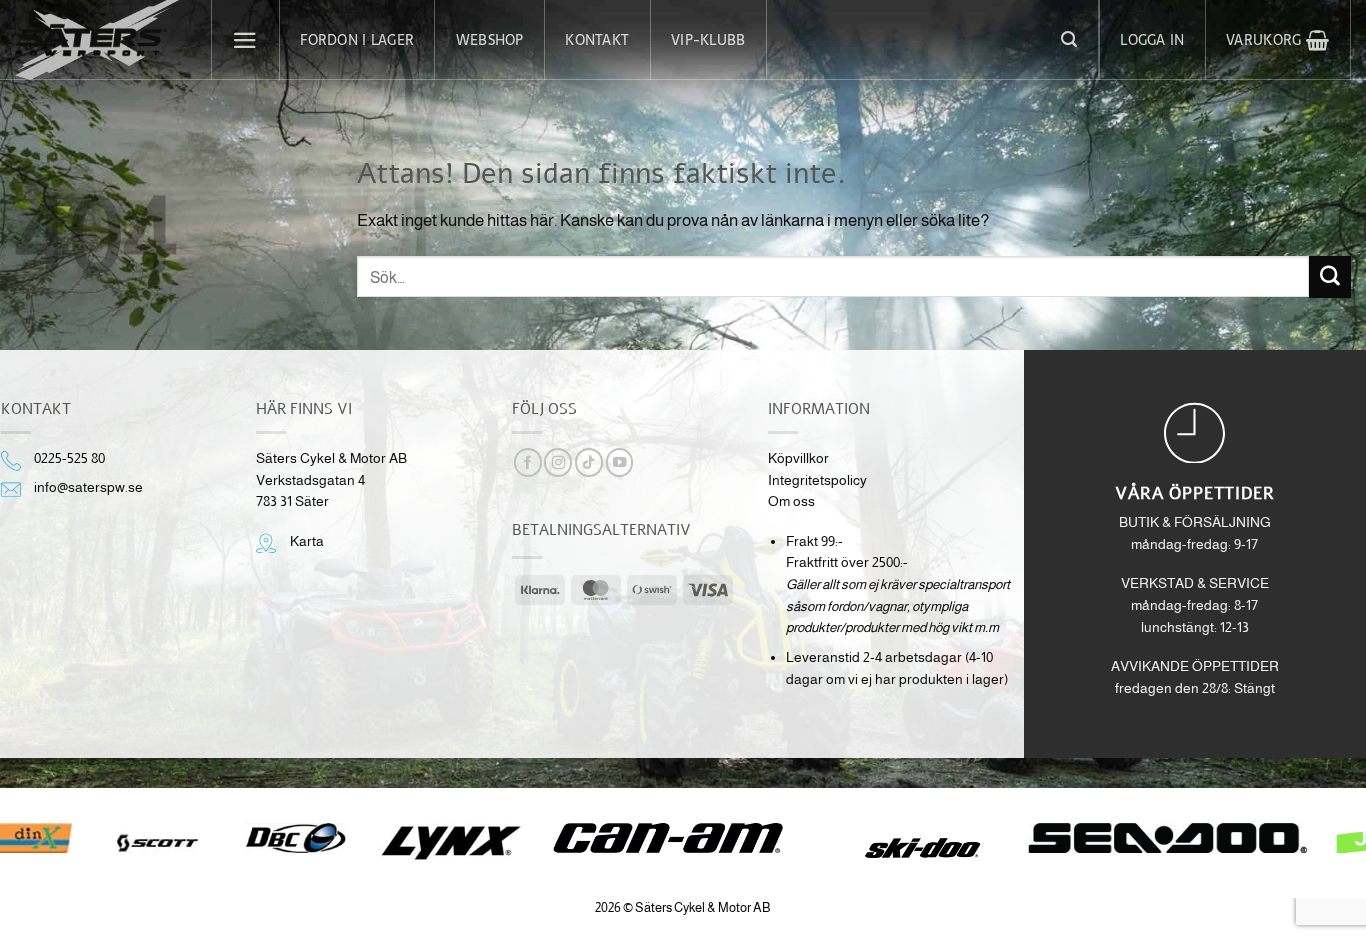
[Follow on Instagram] (558, 462)
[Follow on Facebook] (528, 462)
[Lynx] (450, 843)
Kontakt (597, 40)
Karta (307, 541)
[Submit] (1330, 276)
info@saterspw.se (88, 487)
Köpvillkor (798, 458)
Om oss (791, 501)
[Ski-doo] (920, 848)
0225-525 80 (69, 458)
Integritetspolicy (817, 480)
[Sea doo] (1168, 838)
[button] (246, 40)
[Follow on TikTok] (589, 462)
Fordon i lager (357, 40)
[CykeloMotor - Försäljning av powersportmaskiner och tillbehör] (98, 40)
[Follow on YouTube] (620, 462)
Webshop (490, 40)
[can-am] (683, 838)
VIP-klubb (708, 40)
